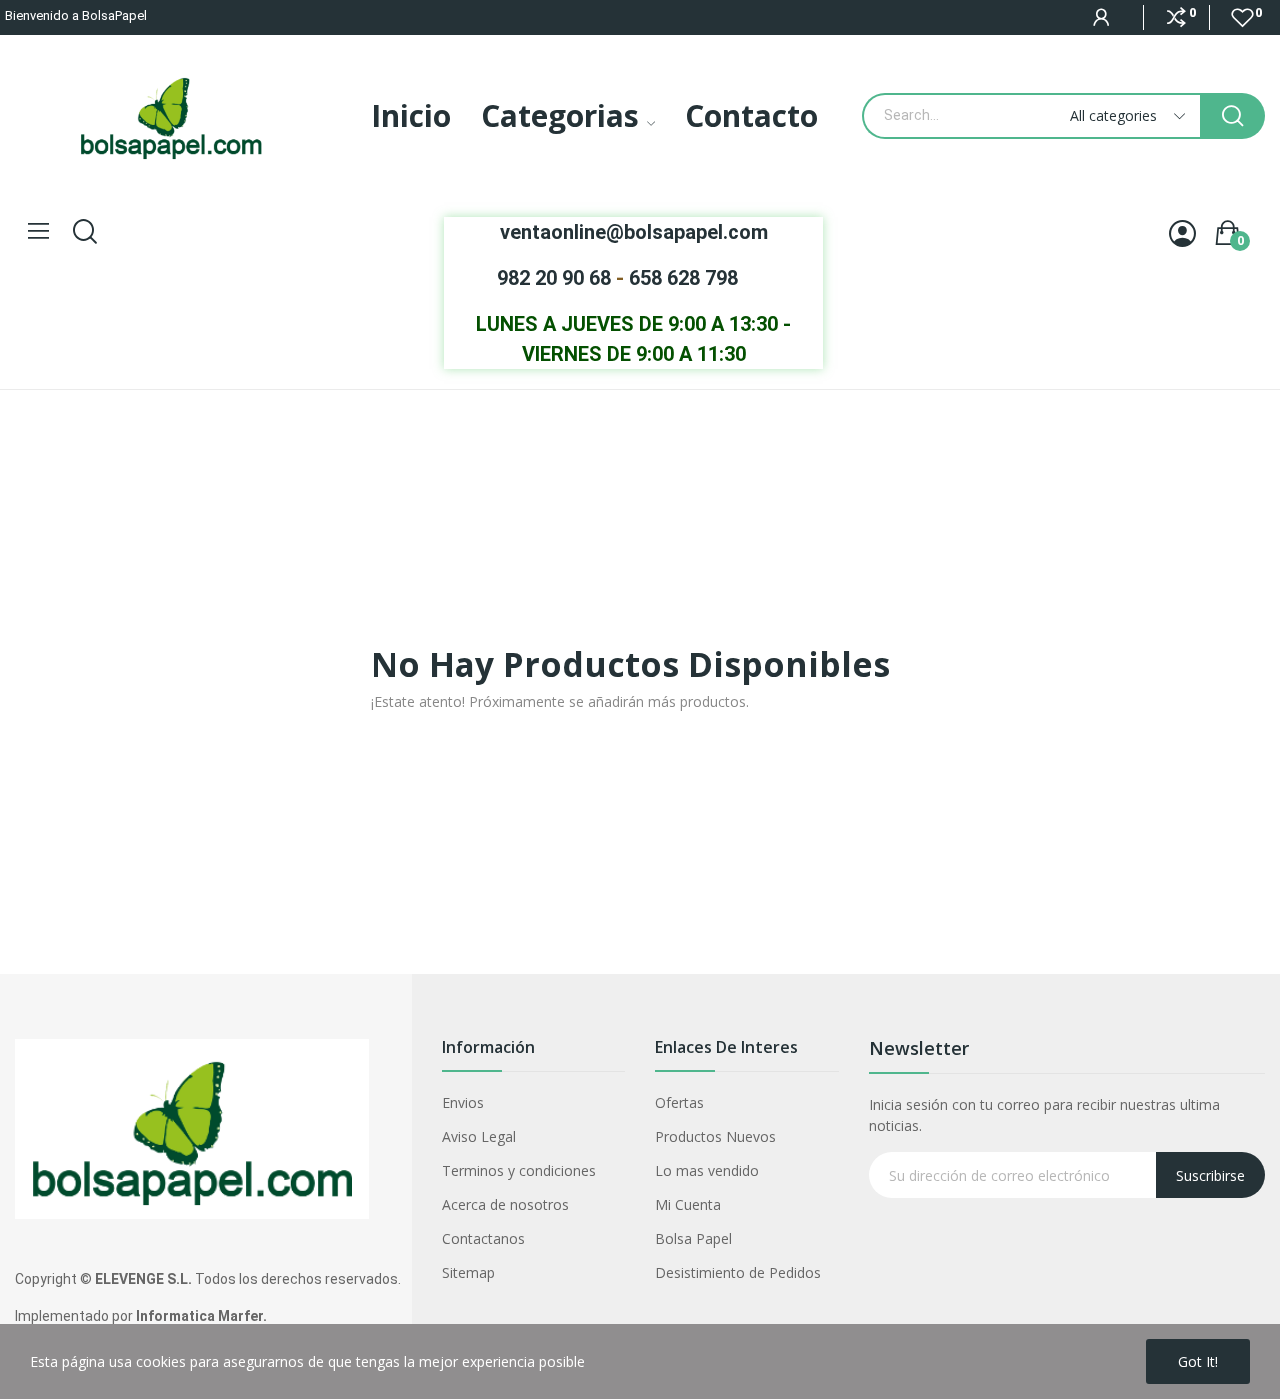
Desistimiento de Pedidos (738, 1272)
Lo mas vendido (707, 1170)
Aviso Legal (479, 1136)
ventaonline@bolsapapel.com (634, 232)
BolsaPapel (114, 15)
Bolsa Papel (693, 1238)
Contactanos (483, 1238)
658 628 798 (683, 278)
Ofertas (679, 1102)
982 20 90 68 (554, 278)
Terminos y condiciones (519, 1170)
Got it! (1198, 1361)
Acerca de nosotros (505, 1204)
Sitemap (468, 1272)
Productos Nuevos (715, 1136)
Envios (463, 1102)
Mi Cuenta (688, 1204)
